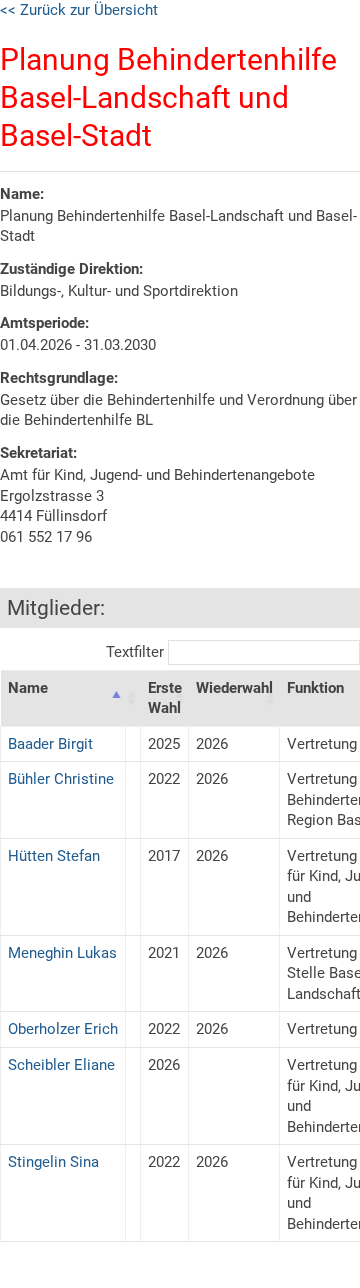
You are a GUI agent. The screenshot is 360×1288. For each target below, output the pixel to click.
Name (28, 688)
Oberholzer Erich (63, 1029)
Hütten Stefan (54, 856)
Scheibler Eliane (61, 1065)
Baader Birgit (50, 744)
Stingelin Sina (53, 1162)
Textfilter (137, 652)
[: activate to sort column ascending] (133, 698)
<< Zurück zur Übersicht (79, 10)
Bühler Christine (61, 779)
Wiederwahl (234, 688)
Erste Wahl (165, 698)
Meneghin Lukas (62, 953)
